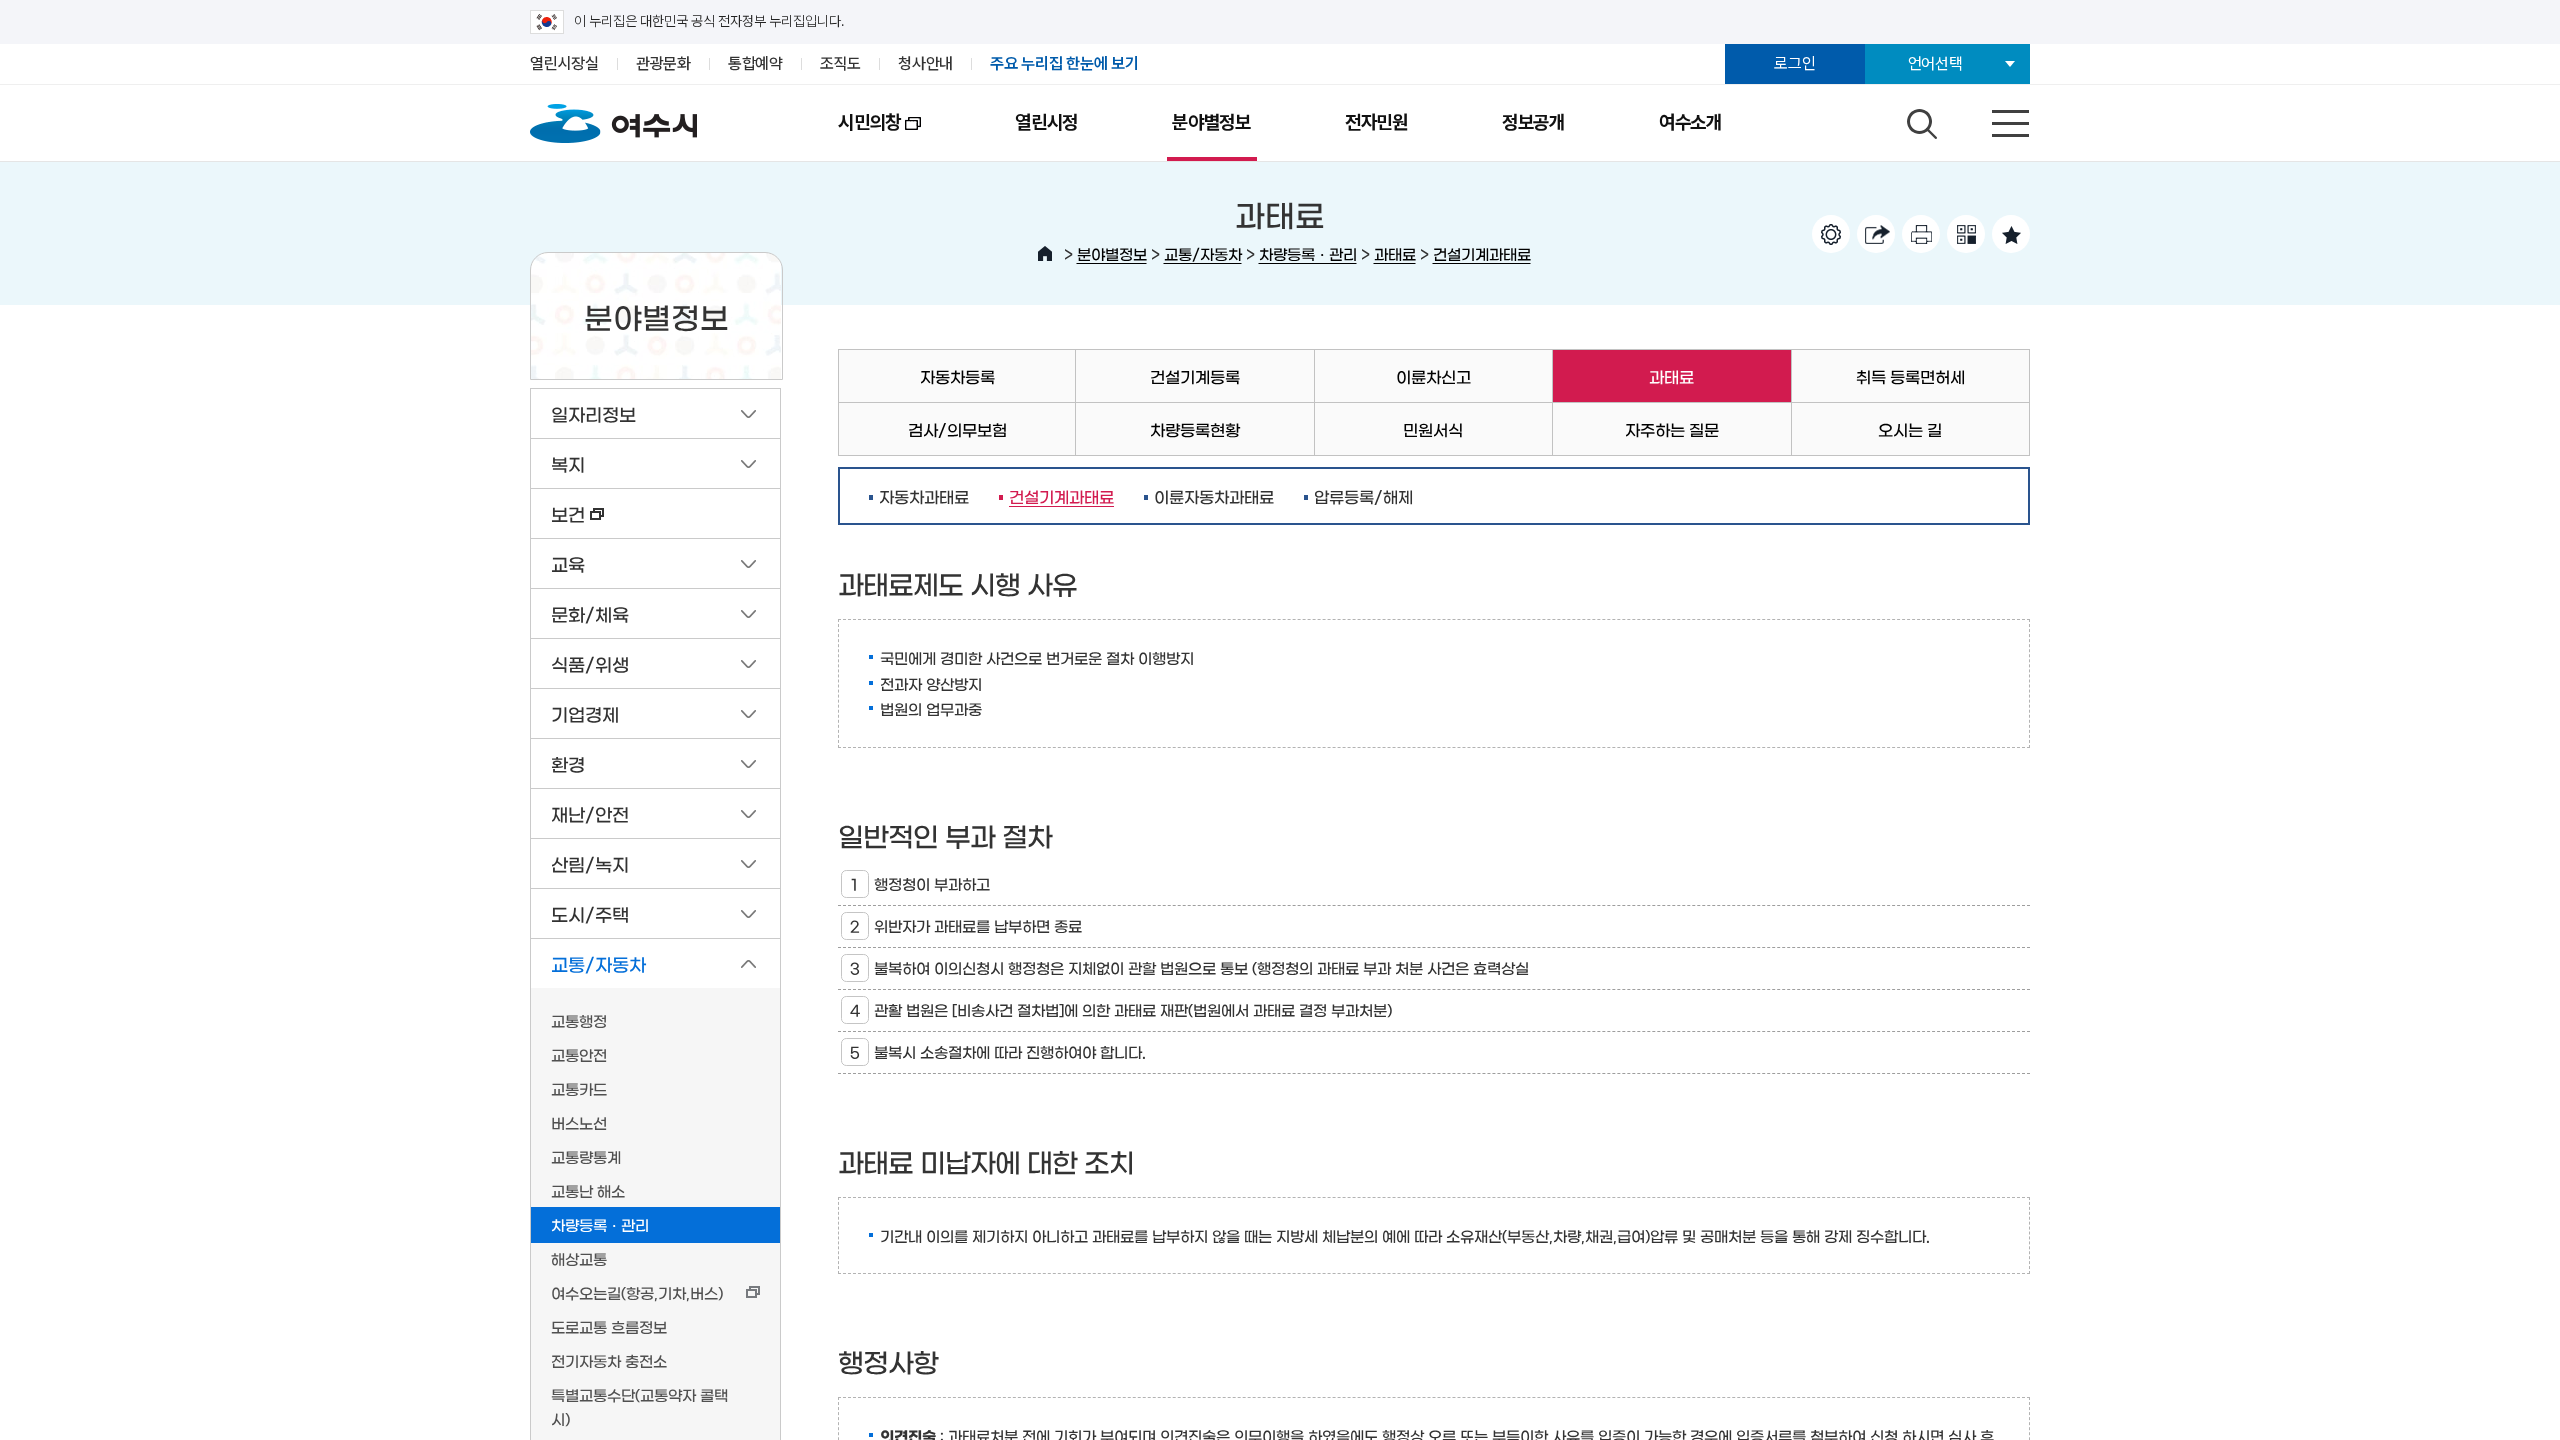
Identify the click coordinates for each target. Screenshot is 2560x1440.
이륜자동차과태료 (1214, 496)
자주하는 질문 (1672, 429)
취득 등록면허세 (1910, 376)
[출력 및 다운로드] (1921, 234)
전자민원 (1376, 122)
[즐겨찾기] (2011, 234)
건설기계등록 (1195, 376)
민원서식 (1433, 429)
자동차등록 (957, 376)
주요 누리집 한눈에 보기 (1064, 63)
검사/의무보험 (957, 429)
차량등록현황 (1195, 429)
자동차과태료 (924, 496)
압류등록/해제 (1363, 496)
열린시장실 (564, 63)
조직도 (840, 63)
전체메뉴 (1993, 119)
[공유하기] (1876, 234)
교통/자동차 (1203, 253)
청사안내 (925, 63)
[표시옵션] (1831, 234)
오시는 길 (1910, 429)
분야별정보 (1211, 122)
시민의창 (846, 136)
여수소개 (1690, 122)
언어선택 (1935, 63)
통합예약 (755, 63)
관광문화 (663, 63)
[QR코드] (1966, 234)
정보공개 (1533, 122)
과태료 (1395, 253)
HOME (1045, 254)
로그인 (1794, 63)
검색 (1919, 119)
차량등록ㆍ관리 (1308, 253)
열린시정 (1046, 122)
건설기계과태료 (1482, 253)
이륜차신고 (1433, 376)
